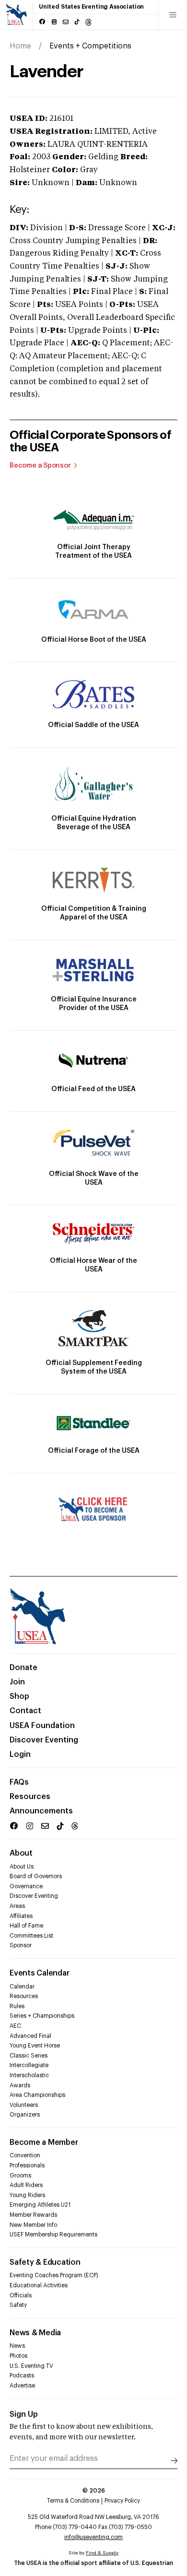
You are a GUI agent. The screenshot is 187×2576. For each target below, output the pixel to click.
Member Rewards (33, 2215)
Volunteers (24, 2105)
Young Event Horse (35, 2046)
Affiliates (21, 1916)
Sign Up (24, 2414)
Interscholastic (29, 2075)
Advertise (22, 2386)
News (17, 2346)
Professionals (27, 2165)
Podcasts (22, 2376)
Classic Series (29, 2056)
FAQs (19, 1782)
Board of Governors (36, 1876)
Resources (30, 1797)
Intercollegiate (29, 2065)
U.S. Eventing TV (31, 2366)
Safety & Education (45, 2262)
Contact (25, 1711)
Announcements (41, 1811)
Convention (25, 2155)
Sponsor (21, 1945)
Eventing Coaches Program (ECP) (54, 2275)
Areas (17, 1906)
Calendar (22, 1987)
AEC (15, 2026)
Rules (17, 2006)
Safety (18, 2305)
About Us (22, 1867)
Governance (26, 1886)
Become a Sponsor (40, 466)
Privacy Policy (122, 2501)
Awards (20, 2085)
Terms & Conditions (73, 2501)
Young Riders (27, 2195)
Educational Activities (39, 2285)
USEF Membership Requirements (53, 2235)
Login (20, 1754)
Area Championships (37, 2095)
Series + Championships (42, 2016)
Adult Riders (26, 2185)
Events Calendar (39, 1973)
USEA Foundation (42, 1726)
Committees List (31, 1936)
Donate (23, 1668)
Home (20, 46)
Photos (18, 2356)
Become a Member (44, 2142)
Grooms (20, 2176)
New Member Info (33, 2225)
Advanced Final (30, 2036)
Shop (19, 1696)
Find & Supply (102, 2553)
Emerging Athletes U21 (40, 2205)
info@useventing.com (93, 2537)
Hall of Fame (26, 1926)
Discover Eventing (44, 1740)
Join (17, 1682)
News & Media (35, 2333)
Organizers (25, 2115)
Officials (21, 2295)
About (21, 1853)
